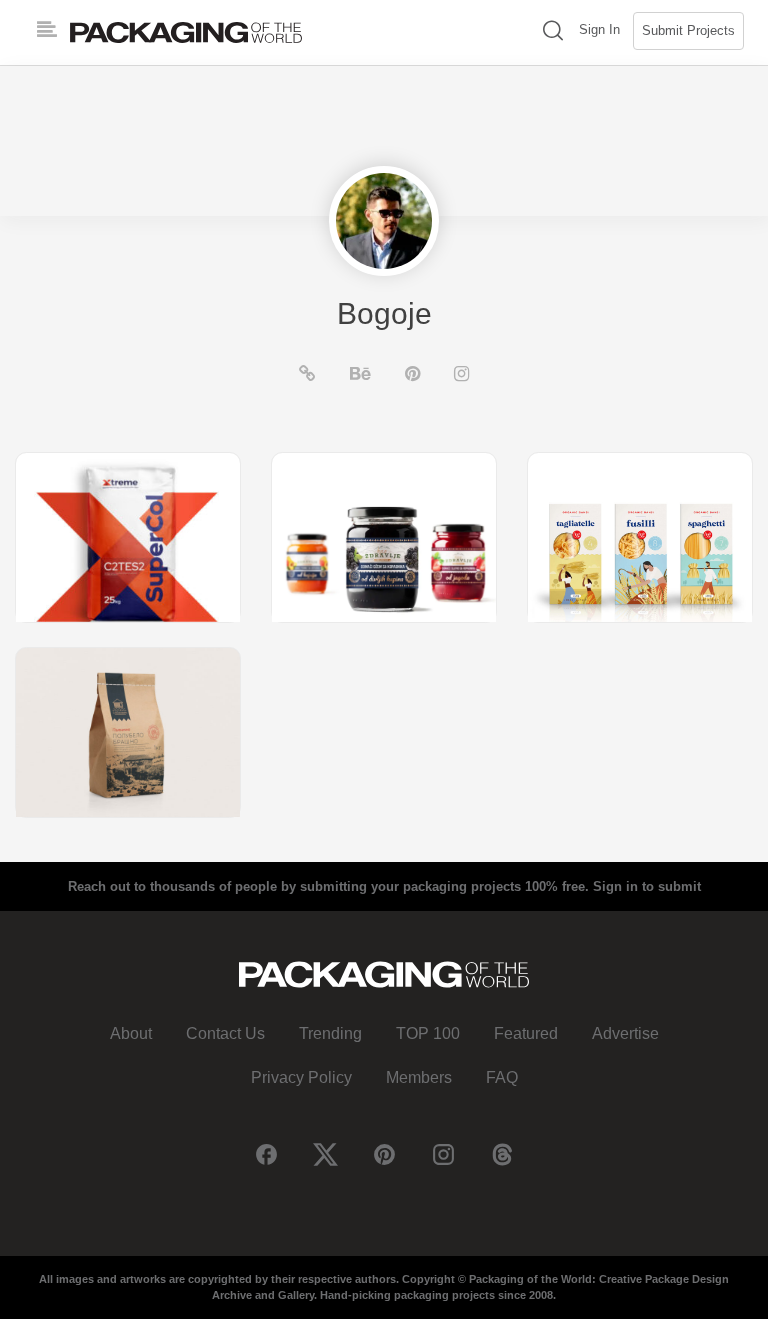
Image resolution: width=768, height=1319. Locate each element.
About (131, 1033)
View (128, 536)
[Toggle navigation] (47, 30)
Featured (526, 1033)
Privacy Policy (301, 1077)
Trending (330, 1033)
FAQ (502, 1077)
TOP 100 (428, 1033)
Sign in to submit (647, 886)
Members (419, 1077)
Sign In (599, 29)
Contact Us (225, 1033)
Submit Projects (688, 30)
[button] (553, 32)
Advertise (625, 1033)
